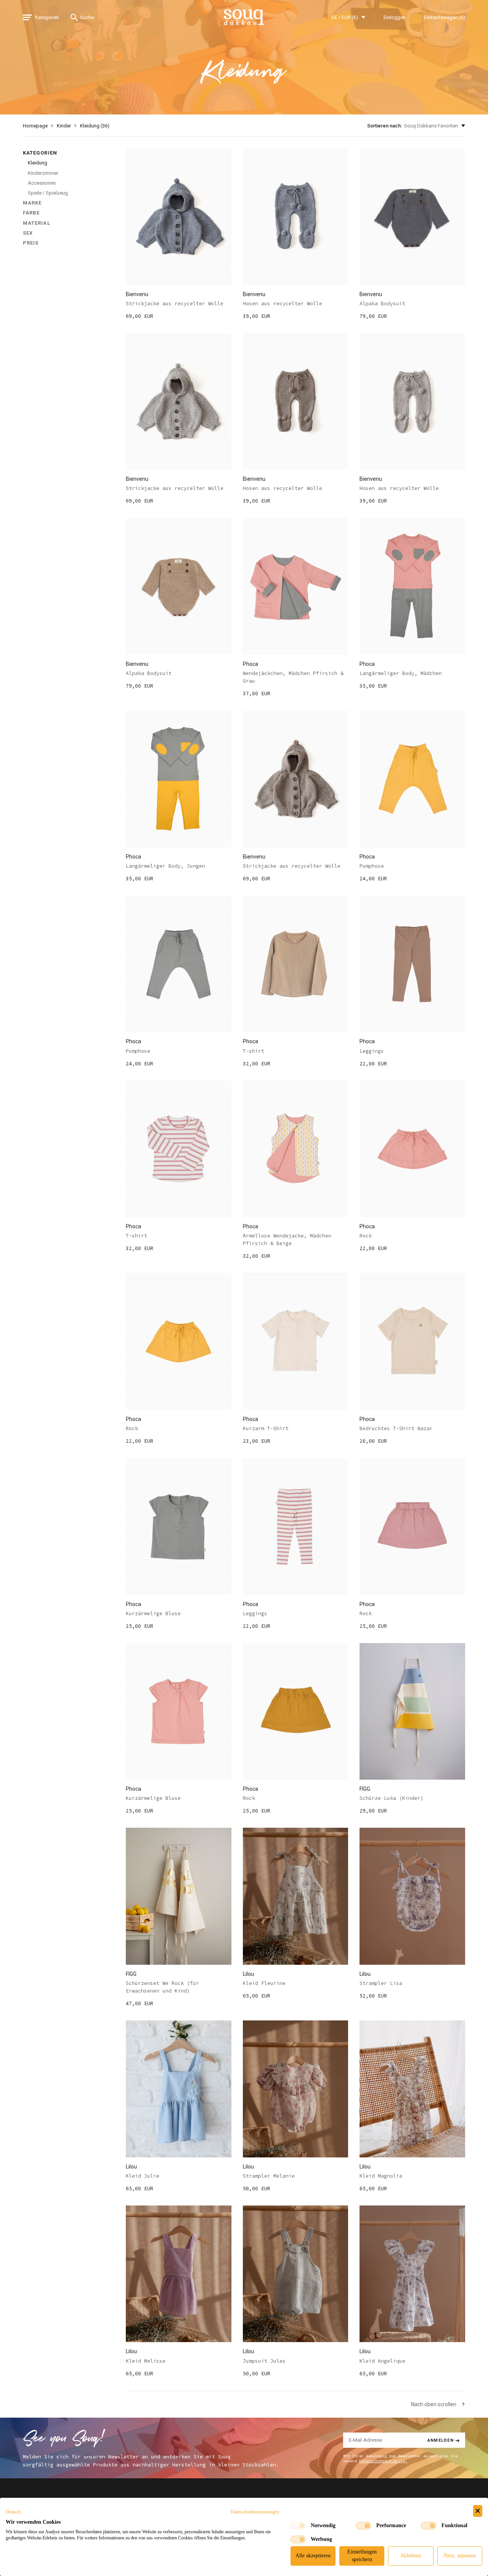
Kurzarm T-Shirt (266, 1428)
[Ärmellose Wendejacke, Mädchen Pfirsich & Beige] (296, 1149)
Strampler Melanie (269, 2176)
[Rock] (412, 1149)
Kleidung (38, 163)
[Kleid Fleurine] (296, 1896)
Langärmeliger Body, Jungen (165, 866)
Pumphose (372, 866)
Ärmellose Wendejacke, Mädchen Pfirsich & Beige (287, 1240)
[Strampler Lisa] (412, 1896)
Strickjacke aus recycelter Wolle (175, 304)
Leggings (372, 1051)
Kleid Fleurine (264, 1983)
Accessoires (42, 183)
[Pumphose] (412, 779)
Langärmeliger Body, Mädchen (401, 673)
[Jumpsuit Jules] (296, 2274)
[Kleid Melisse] (179, 2274)
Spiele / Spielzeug (48, 193)
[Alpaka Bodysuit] (412, 217)
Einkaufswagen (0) (445, 17)
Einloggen (395, 17)
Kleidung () (95, 126)
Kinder (64, 126)
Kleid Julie (143, 2176)
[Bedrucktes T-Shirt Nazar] (412, 1341)
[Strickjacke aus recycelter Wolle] (179, 217)
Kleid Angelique (382, 2361)
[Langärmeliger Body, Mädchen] (412, 586)
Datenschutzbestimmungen (255, 2512)
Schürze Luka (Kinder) (392, 1798)
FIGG (365, 1789)
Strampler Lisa (381, 1983)
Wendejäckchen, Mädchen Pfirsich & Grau (293, 677)
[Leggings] (412, 964)
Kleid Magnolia (381, 2176)
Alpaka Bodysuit (382, 304)
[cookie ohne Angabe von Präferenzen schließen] (478, 2511)
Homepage (35, 126)
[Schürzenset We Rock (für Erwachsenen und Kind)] (179, 1896)
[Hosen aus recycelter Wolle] (296, 217)
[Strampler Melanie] (296, 2089)
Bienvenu (137, 294)
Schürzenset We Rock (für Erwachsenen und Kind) (162, 1987)
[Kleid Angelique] (412, 2274)
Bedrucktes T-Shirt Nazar (396, 1428)
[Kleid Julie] (179, 2089)
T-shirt (254, 1051)
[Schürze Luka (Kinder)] (412, 1712)
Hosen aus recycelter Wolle (283, 304)
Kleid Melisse (146, 2361)
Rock (366, 1236)
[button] (13, 2512)
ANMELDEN (441, 2440)
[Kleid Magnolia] (412, 2089)
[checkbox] (298, 2526)
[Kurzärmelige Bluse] (179, 1526)
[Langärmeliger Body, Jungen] (179, 779)
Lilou (248, 1974)
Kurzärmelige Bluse (153, 1613)
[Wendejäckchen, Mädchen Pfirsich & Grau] (296, 586)
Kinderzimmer (43, 173)
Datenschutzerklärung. (383, 2461)
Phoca (250, 664)
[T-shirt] (296, 964)
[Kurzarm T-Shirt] (296, 1341)
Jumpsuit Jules (264, 2361)
